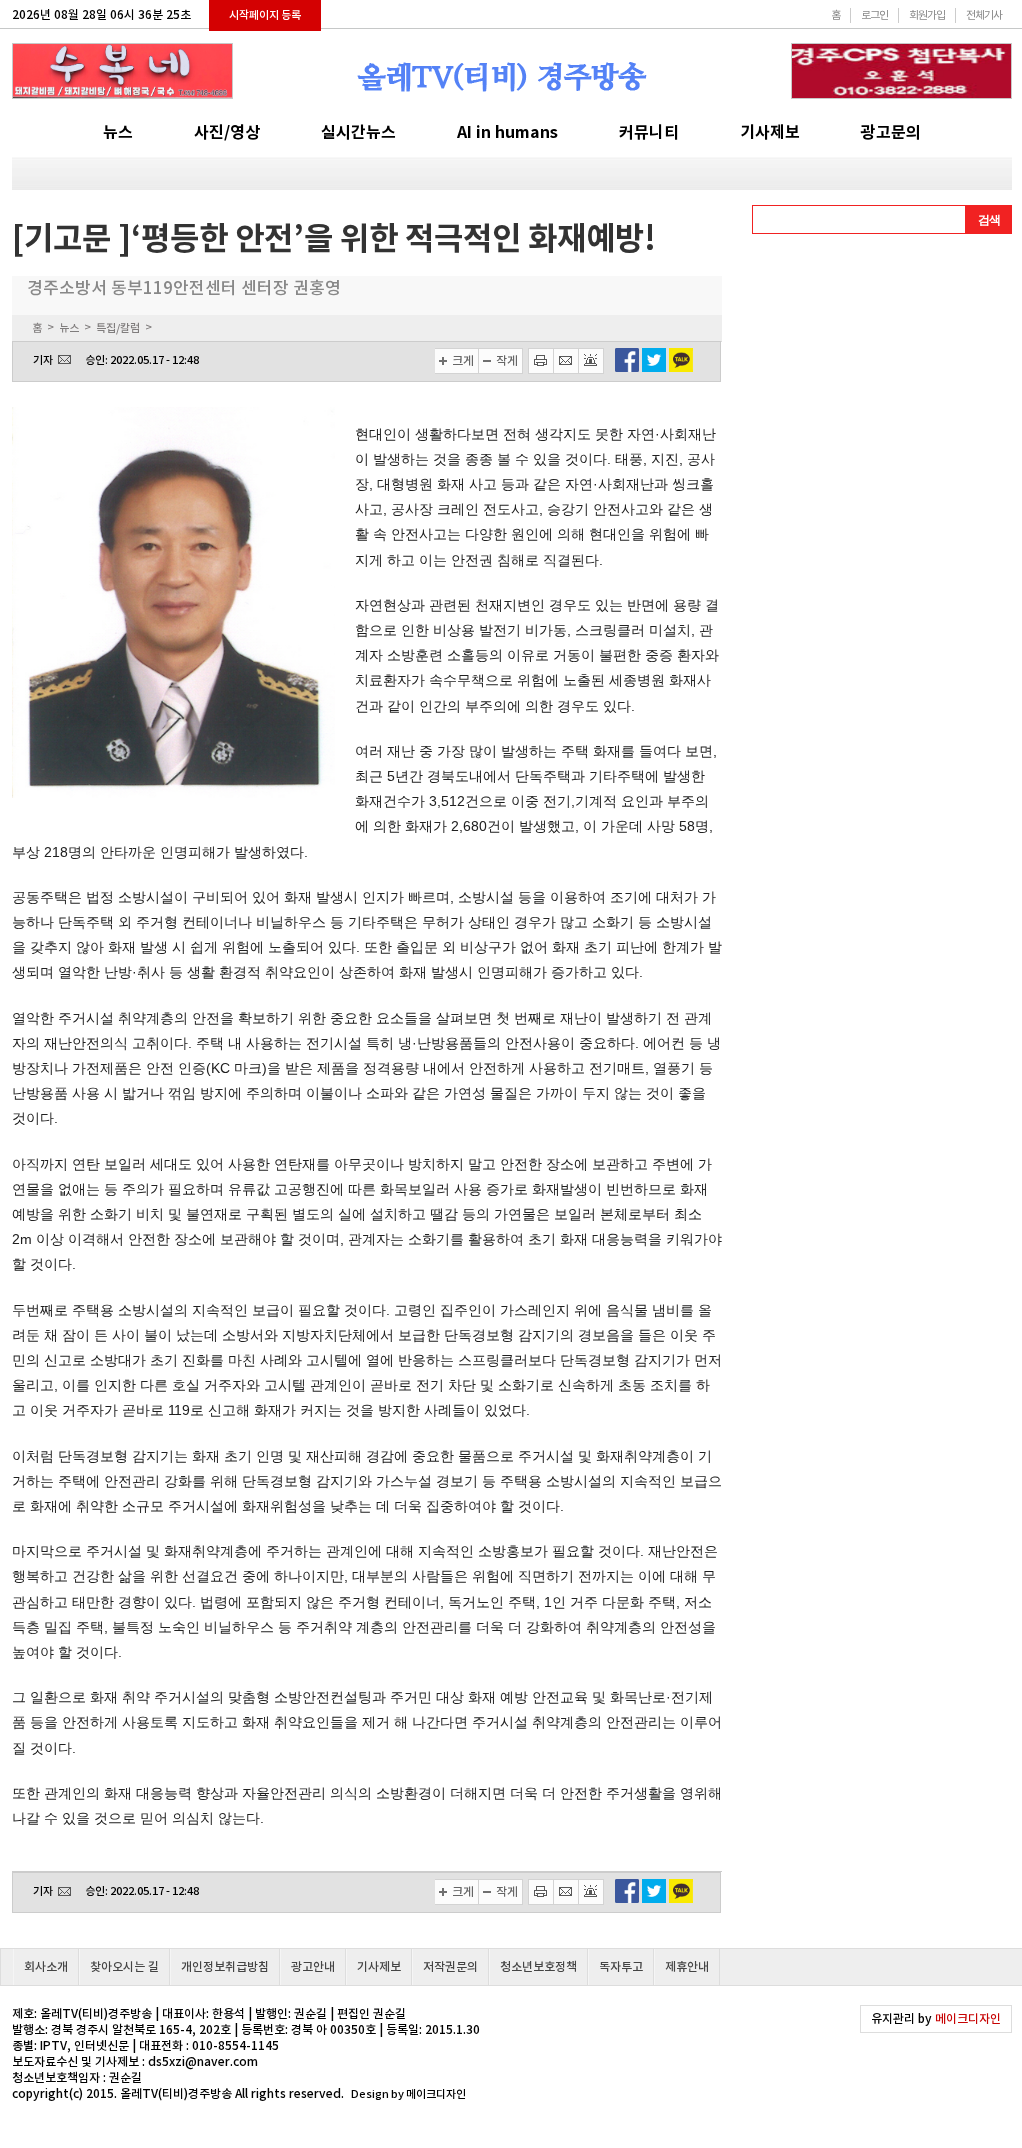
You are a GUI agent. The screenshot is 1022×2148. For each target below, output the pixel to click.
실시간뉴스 (358, 132)
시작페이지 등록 (265, 15)
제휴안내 (687, 1966)
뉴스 (118, 132)
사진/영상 (227, 132)
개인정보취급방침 (225, 1966)
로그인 (874, 15)
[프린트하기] (541, 361)
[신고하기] (591, 361)
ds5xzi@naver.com (203, 2061)
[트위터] (654, 367)
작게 (507, 360)
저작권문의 (450, 1966)
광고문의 (891, 132)
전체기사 (984, 15)
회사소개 (46, 1966)
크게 (463, 360)
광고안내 (313, 1966)
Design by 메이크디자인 (408, 2094)
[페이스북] (627, 367)
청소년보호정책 (538, 1966)
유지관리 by (936, 2018)
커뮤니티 (649, 132)
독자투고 (621, 1966)
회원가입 (927, 15)
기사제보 (770, 132)
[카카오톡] (681, 367)
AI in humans (507, 132)
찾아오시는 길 (124, 1966)
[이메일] (566, 361)
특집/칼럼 (118, 328)
